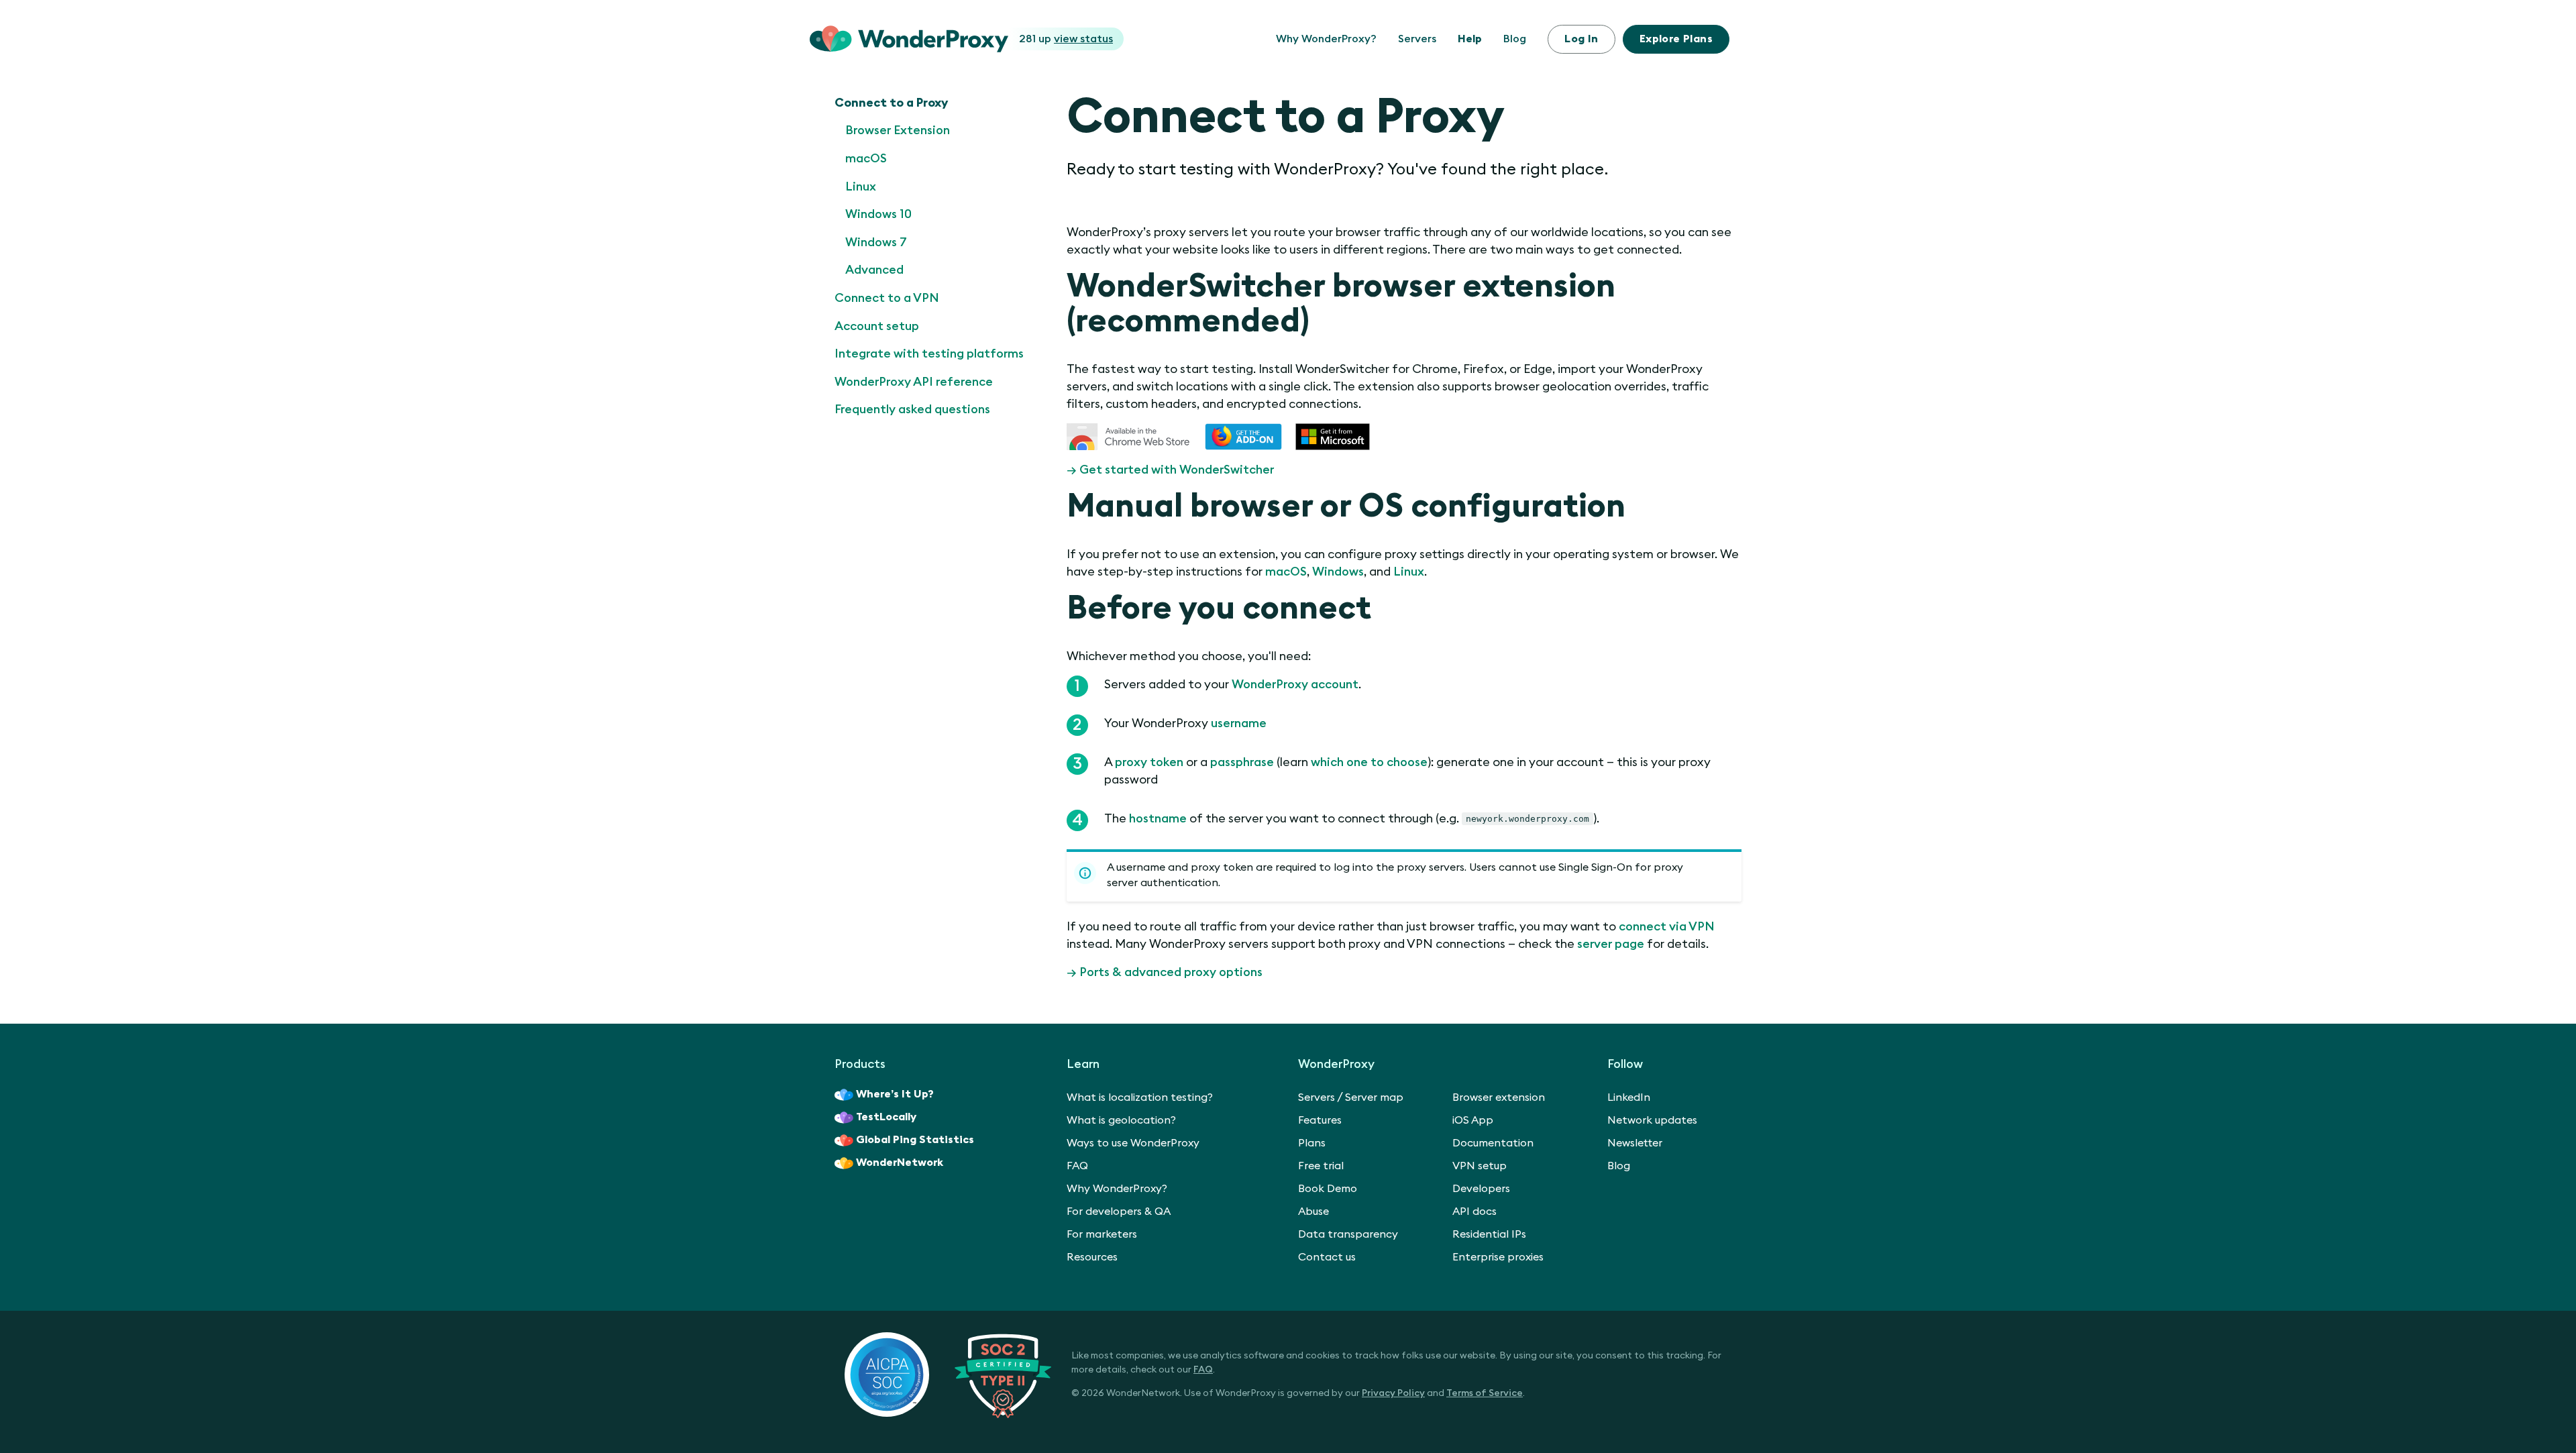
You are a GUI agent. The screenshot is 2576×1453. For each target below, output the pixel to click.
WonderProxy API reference (914, 382)
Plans (1676, 39)
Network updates (1652, 1120)
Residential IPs (1489, 1234)
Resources (1092, 1257)
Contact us (1327, 1257)
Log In (1581, 39)
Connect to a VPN (887, 298)
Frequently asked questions (912, 409)
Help (1470, 39)
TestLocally (886, 1117)
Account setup (877, 326)
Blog (1515, 39)
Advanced (874, 270)
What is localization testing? (1140, 1097)
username (1239, 723)
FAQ (1077, 1166)
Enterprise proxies (1498, 1257)
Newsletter (1635, 1143)
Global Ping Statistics (915, 1140)
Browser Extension (898, 130)
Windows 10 (878, 214)
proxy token (1149, 762)
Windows (1338, 572)
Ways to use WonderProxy (1133, 1143)
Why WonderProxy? (1326, 39)
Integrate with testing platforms (929, 354)
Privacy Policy (1393, 1393)
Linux (861, 186)
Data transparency (1348, 1234)
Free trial (1321, 1166)
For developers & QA (1119, 1212)
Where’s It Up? (895, 1094)
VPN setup (1480, 1166)
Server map (1374, 1097)
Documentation (1493, 1143)
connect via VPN (1667, 926)
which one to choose (1369, 762)
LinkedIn (1629, 1097)
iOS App (1473, 1120)
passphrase (1242, 762)
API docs (1474, 1212)
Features (1320, 1120)
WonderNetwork (900, 1163)
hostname (1158, 818)
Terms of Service (1485, 1393)
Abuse (1313, 1212)
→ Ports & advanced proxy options (1165, 972)
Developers (1481, 1189)
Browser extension (1499, 1097)
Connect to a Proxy (891, 103)
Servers (1417, 39)
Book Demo (1328, 1189)
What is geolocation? (1121, 1120)
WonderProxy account (1295, 684)
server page (1611, 944)
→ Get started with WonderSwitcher (1170, 470)
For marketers (1102, 1234)
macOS (866, 158)
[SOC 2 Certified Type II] (948, 1375)
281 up (1066, 39)
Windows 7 (876, 242)
